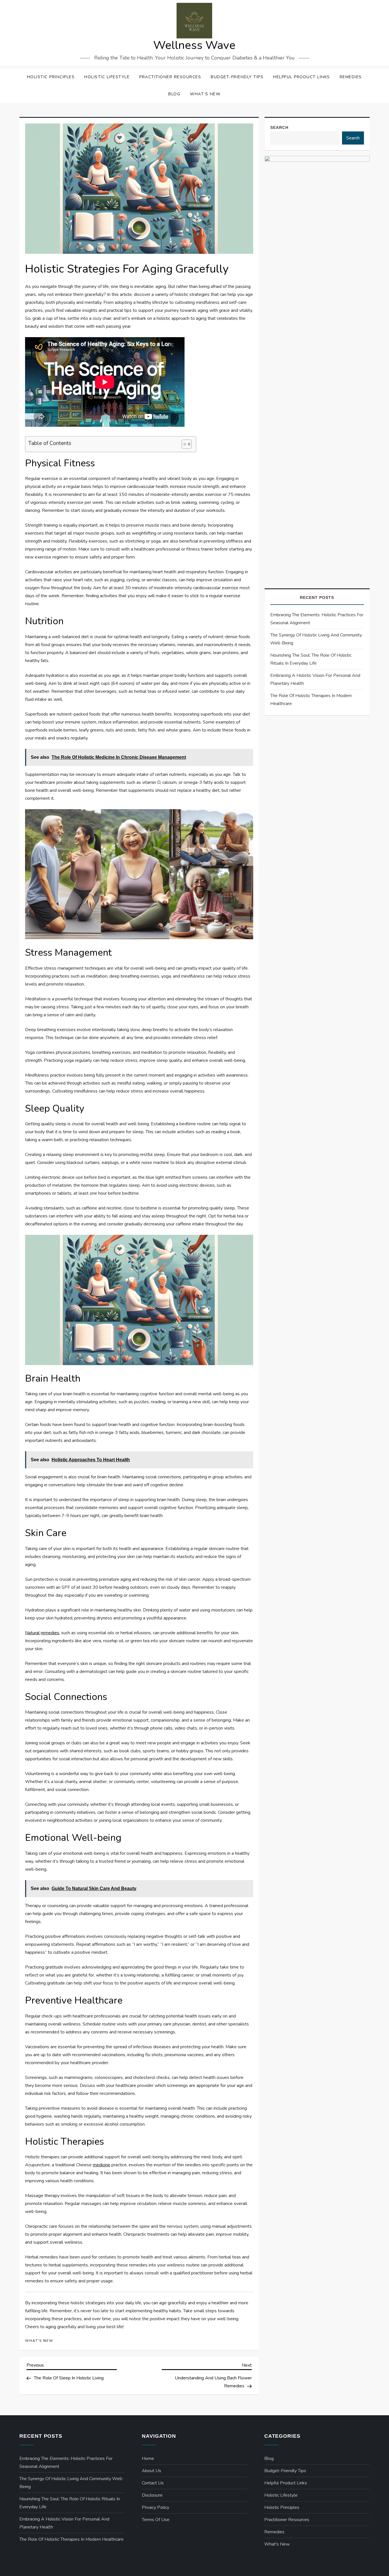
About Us (151, 2471)
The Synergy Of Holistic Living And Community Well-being (316, 639)
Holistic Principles (51, 77)
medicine (102, 2165)
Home (148, 2458)
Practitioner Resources (170, 77)
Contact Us (153, 2483)
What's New (39, 2341)
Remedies (351, 77)
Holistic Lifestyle (107, 77)
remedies (50, 1633)
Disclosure (152, 2495)
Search (279, 127)
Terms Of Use (156, 2520)
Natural (32, 1633)
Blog (174, 94)
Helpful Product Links (302, 77)
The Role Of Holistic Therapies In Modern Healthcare (311, 700)
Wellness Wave (194, 45)
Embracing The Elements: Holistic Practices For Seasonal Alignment (317, 619)
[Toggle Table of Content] (184, 444)
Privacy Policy (155, 2507)
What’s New (205, 94)
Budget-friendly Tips (237, 77)
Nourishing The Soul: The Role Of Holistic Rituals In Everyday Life (311, 659)
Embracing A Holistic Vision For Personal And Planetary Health (315, 679)
